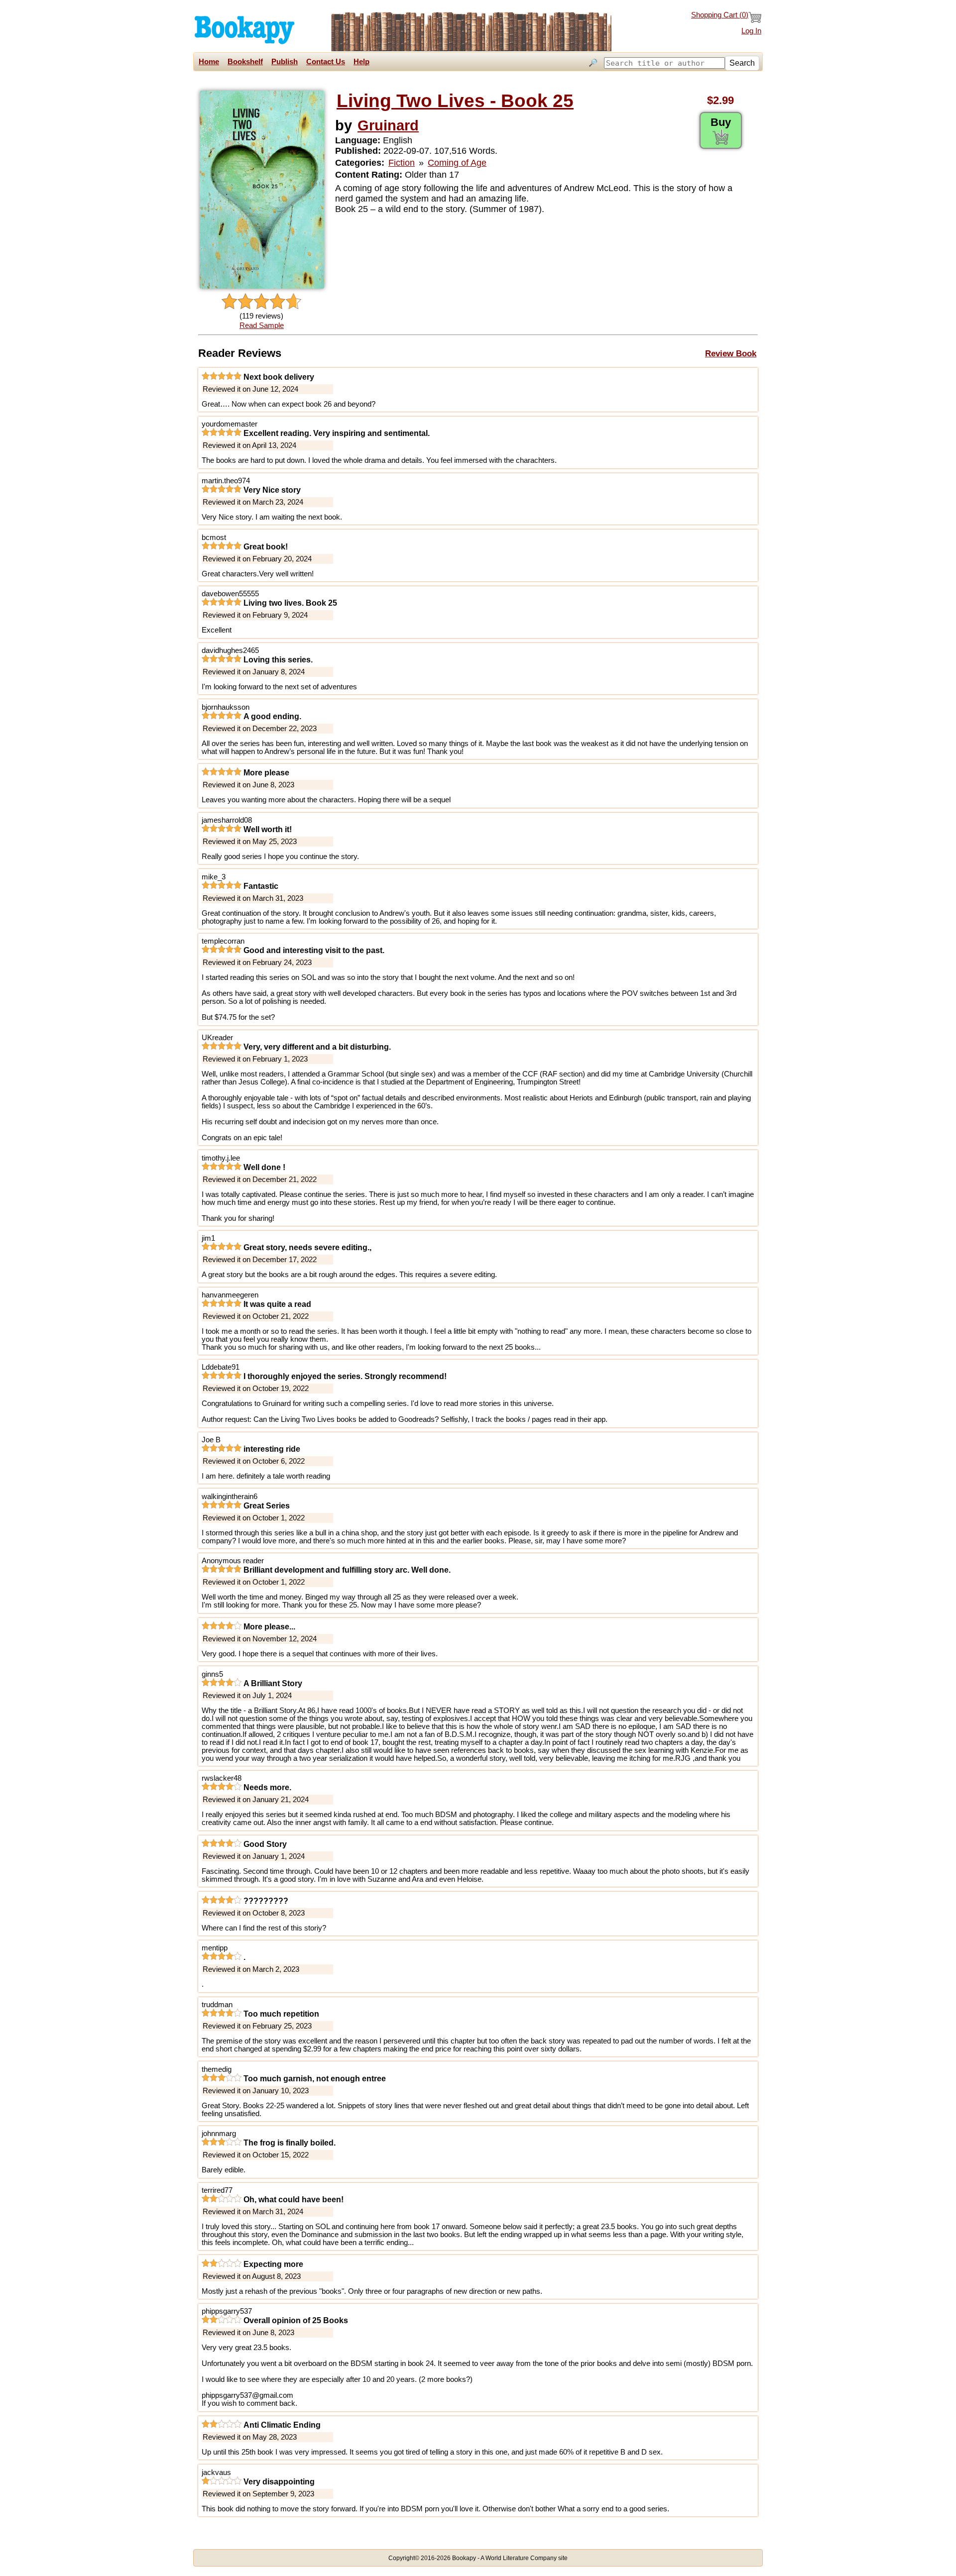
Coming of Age (457, 163)
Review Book (731, 353)
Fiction (402, 163)
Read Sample (262, 325)
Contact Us (326, 62)
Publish (285, 62)
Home (209, 62)
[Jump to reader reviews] (261, 302)
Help (361, 62)
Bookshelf (245, 62)
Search (742, 63)
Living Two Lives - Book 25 (455, 101)
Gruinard (388, 125)
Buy (721, 122)
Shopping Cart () (720, 15)
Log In (751, 31)
